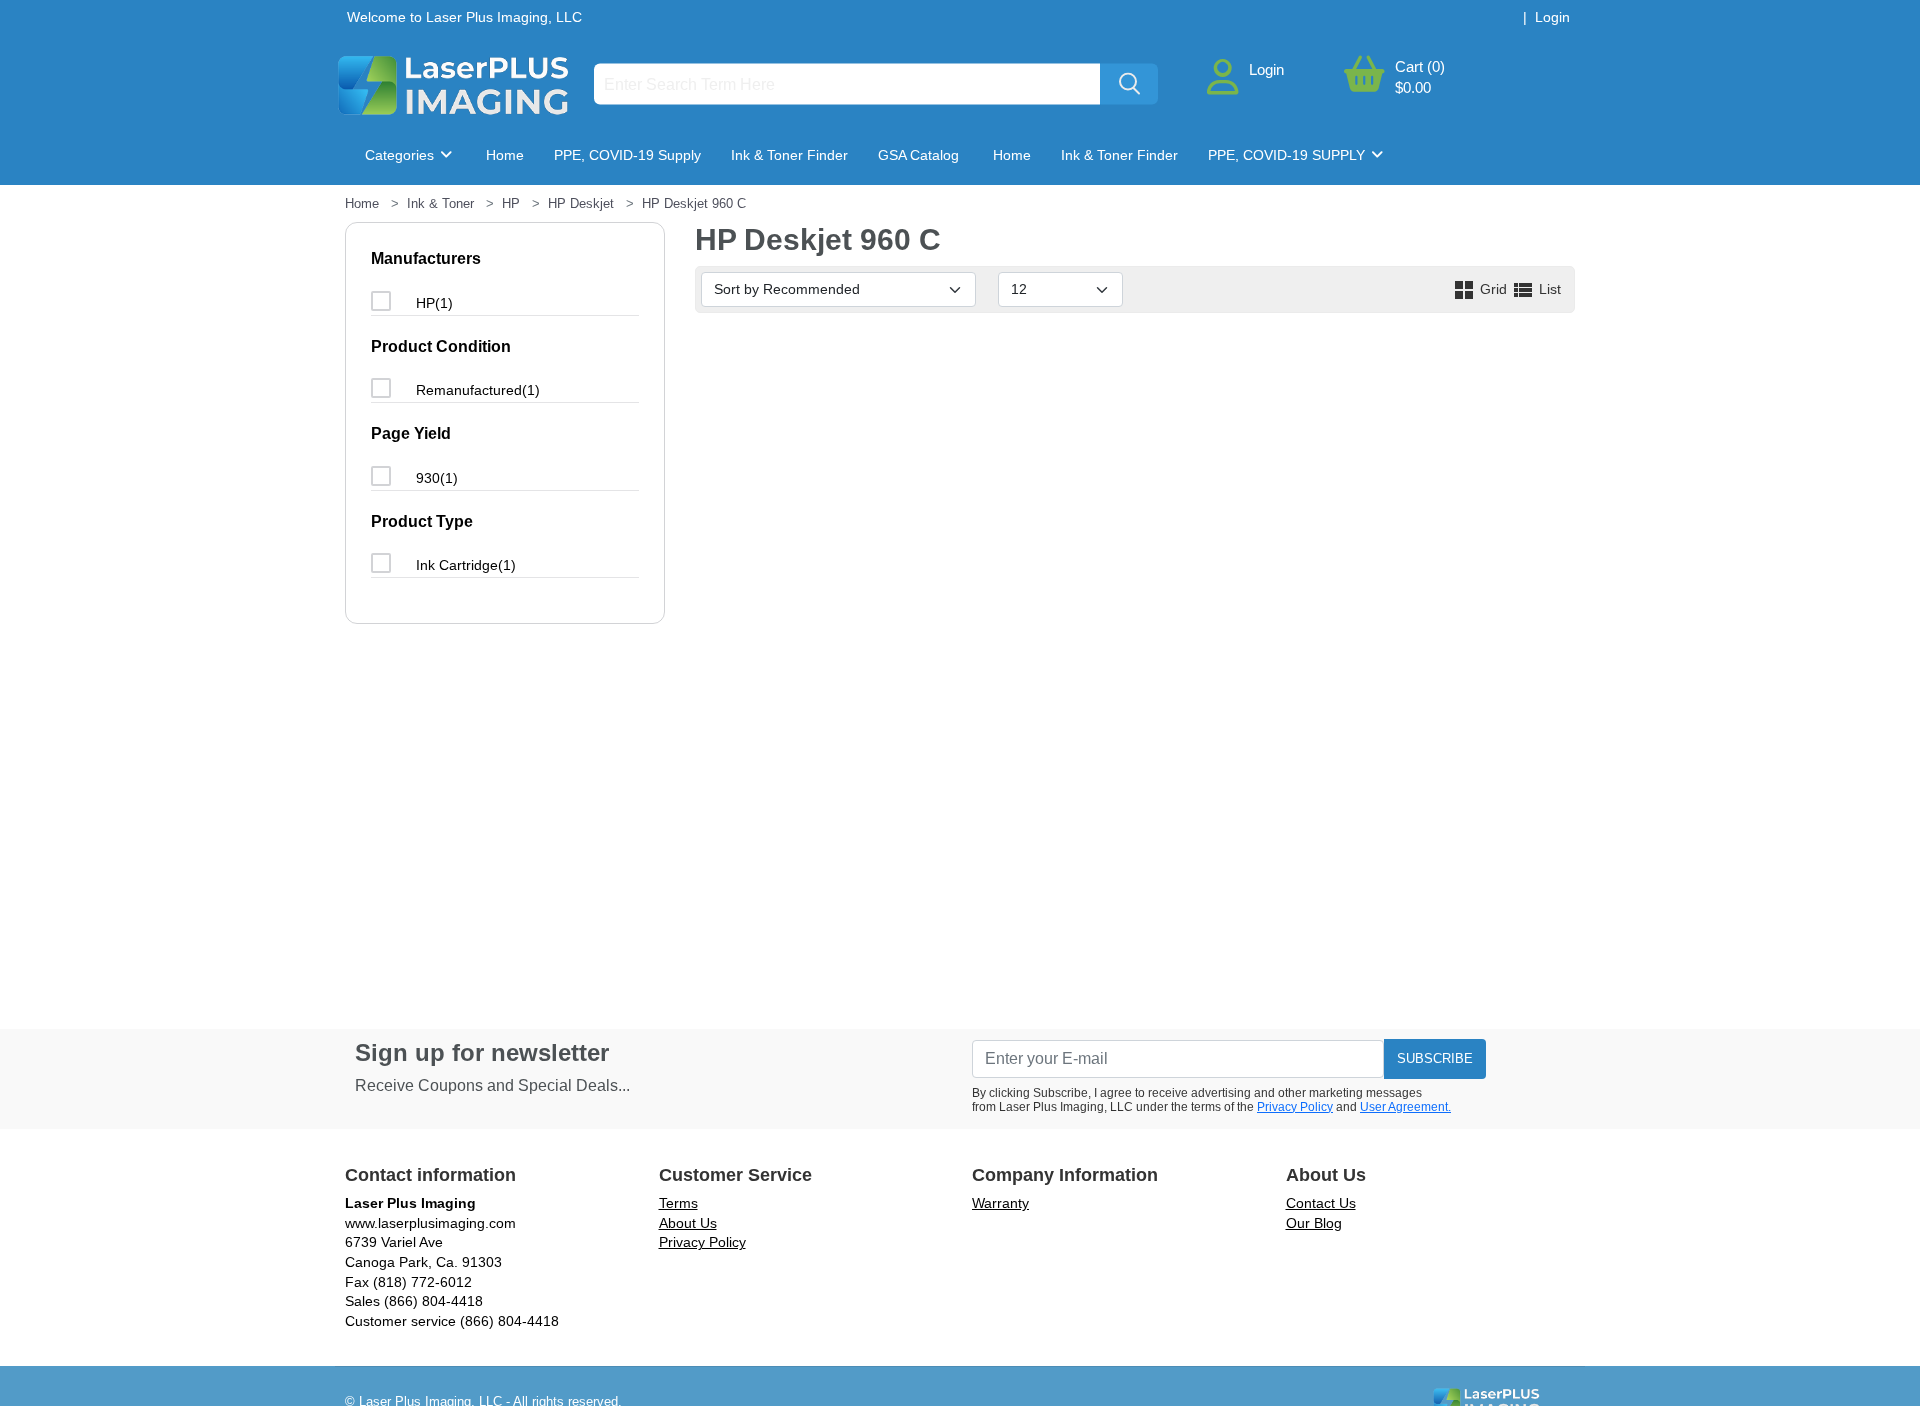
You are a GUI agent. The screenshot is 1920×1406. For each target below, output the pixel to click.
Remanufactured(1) (478, 390)
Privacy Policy (1295, 1107)
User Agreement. (1405, 1107)
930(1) (437, 478)
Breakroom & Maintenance (466, 215)
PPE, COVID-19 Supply (627, 155)
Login (1266, 69)
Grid (1493, 289)
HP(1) (434, 303)
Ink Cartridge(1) (466, 565)
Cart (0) (1420, 66)
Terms (678, 1203)
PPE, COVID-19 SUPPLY (1288, 155)
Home (505, 155)
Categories (401, 155)
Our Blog (1314, 1223)
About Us (688, 1223)
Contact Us (1321, 1203)
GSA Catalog (918, 155)
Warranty (1000, 1203)
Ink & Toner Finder (789, 155)
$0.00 (1413, 87)
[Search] (1129, 84)
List (1548, 289)
